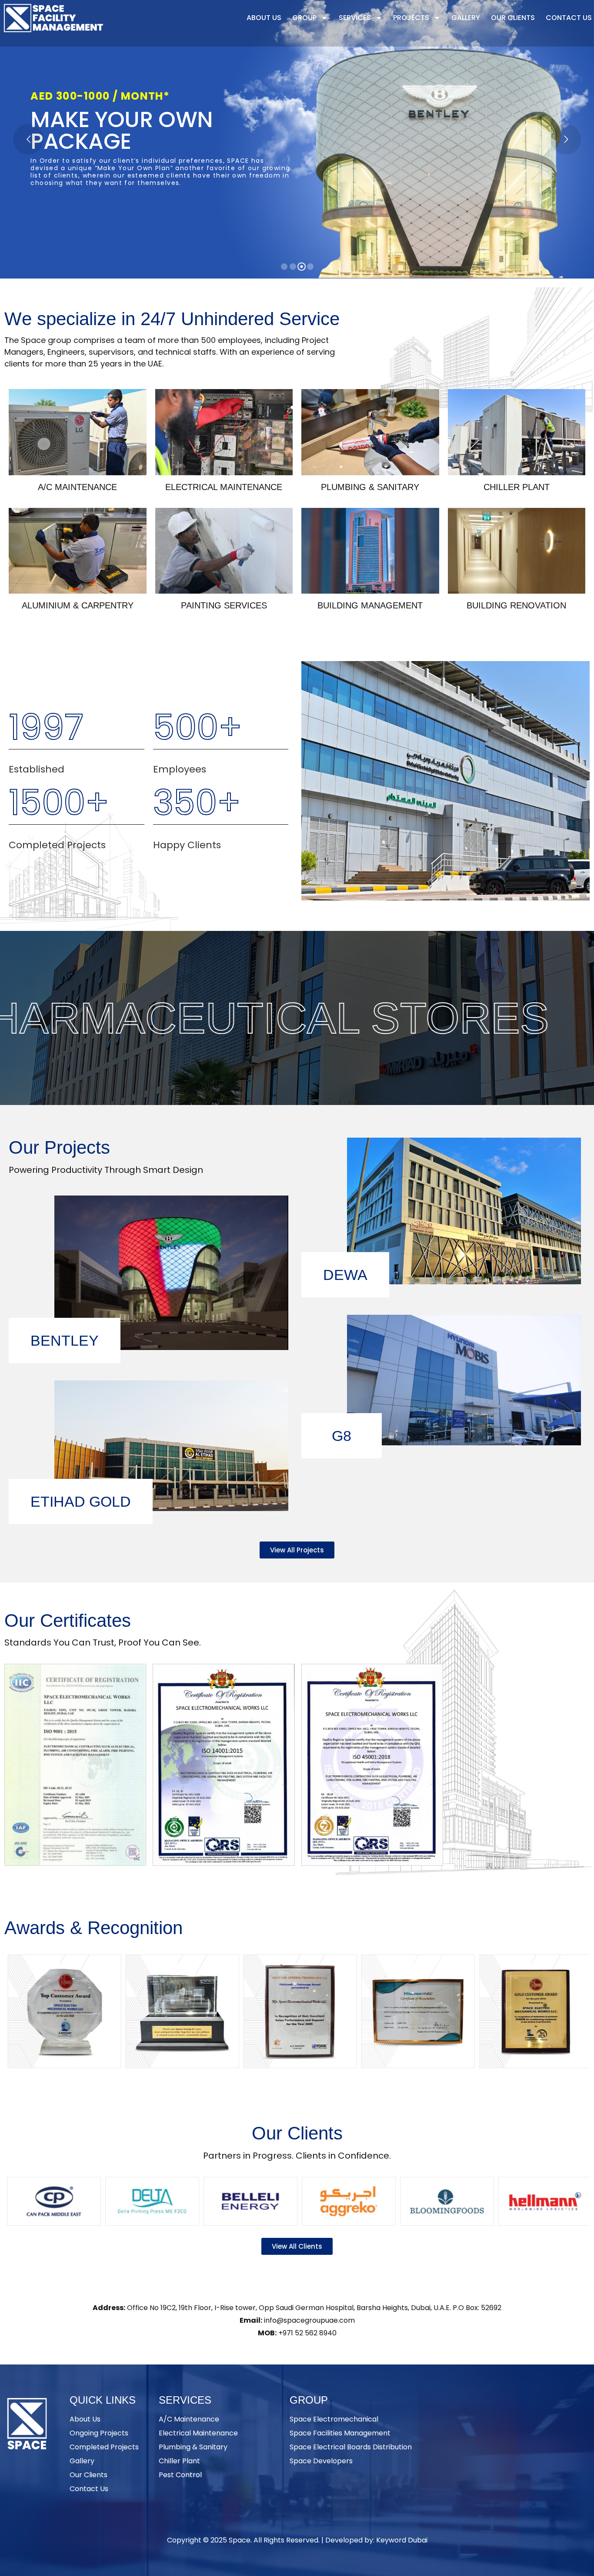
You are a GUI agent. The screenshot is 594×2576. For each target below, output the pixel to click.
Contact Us (569, 18)
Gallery (466, 18)
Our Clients (513, 18)
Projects (411, 18)
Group (304, 18)
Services (355, 18)
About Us (264, 18)
